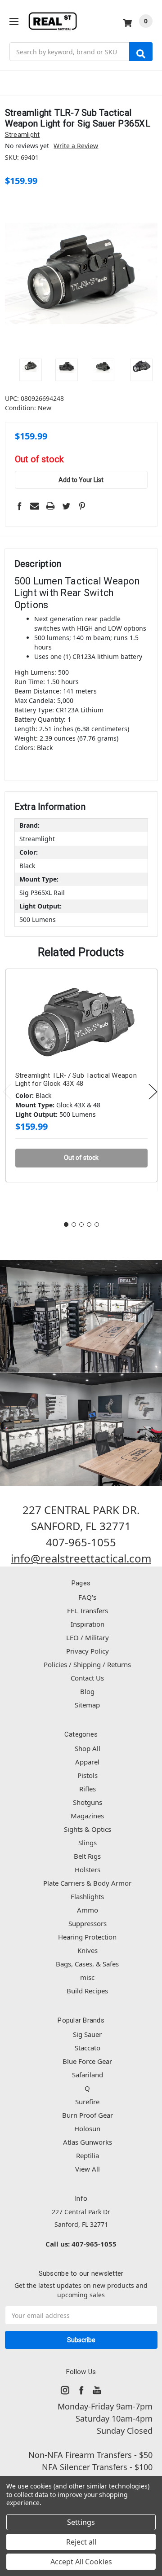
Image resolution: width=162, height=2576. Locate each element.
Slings (88, 1843)
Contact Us (87, 1678)
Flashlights (87, 1896)
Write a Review (76, 146)
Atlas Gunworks (88, 2142)
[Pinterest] (82, 506)
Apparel (87, 1762)
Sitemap (87, 1705)
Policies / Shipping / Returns (87, 1664)
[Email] (35, 506)
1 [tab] (66, 1224)
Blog (87, 1691)
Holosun (87, 2128)
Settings (81, 2522)
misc (87, 1977)
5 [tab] (97, 1224)
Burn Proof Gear (88, 2115)
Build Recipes (87, 1991)
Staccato (88, 2048)
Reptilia (88, 2155)
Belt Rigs (87, 1856)
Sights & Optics (88, 1829)
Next (153, 1092)
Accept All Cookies (81, 2562)
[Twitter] (66, 506)
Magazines (87, 1816)
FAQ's (87, 1597)
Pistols (88, 1775)
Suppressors (88, 1923)
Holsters (88, 1869)
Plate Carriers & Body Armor (87, 1883)
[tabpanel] (81, 1090)
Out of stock (39, 460)
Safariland (88, 2075)
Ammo (88, 1910)
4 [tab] (89, 1224)
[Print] (50, 506)
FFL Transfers (88, 1611)
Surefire (87, 2102)
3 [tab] (81, 1224)
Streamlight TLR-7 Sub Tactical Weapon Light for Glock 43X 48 (76, 1080)
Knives (88, 1950)
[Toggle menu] (14, 21)
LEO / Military (88, 1637)
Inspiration (88, 1624)
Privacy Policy (88, 1651)
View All (88, 2169)
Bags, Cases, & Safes (87, 1964)
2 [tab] (74, 1224)
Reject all (81, 2542)
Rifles (88, 1789)
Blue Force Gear (87, 2061)
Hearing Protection (87, 1937)
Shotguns (88, 1802)
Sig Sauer (87, 2034)
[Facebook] (19, 506)
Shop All (88, 1748)
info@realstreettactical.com (81, 1558)
